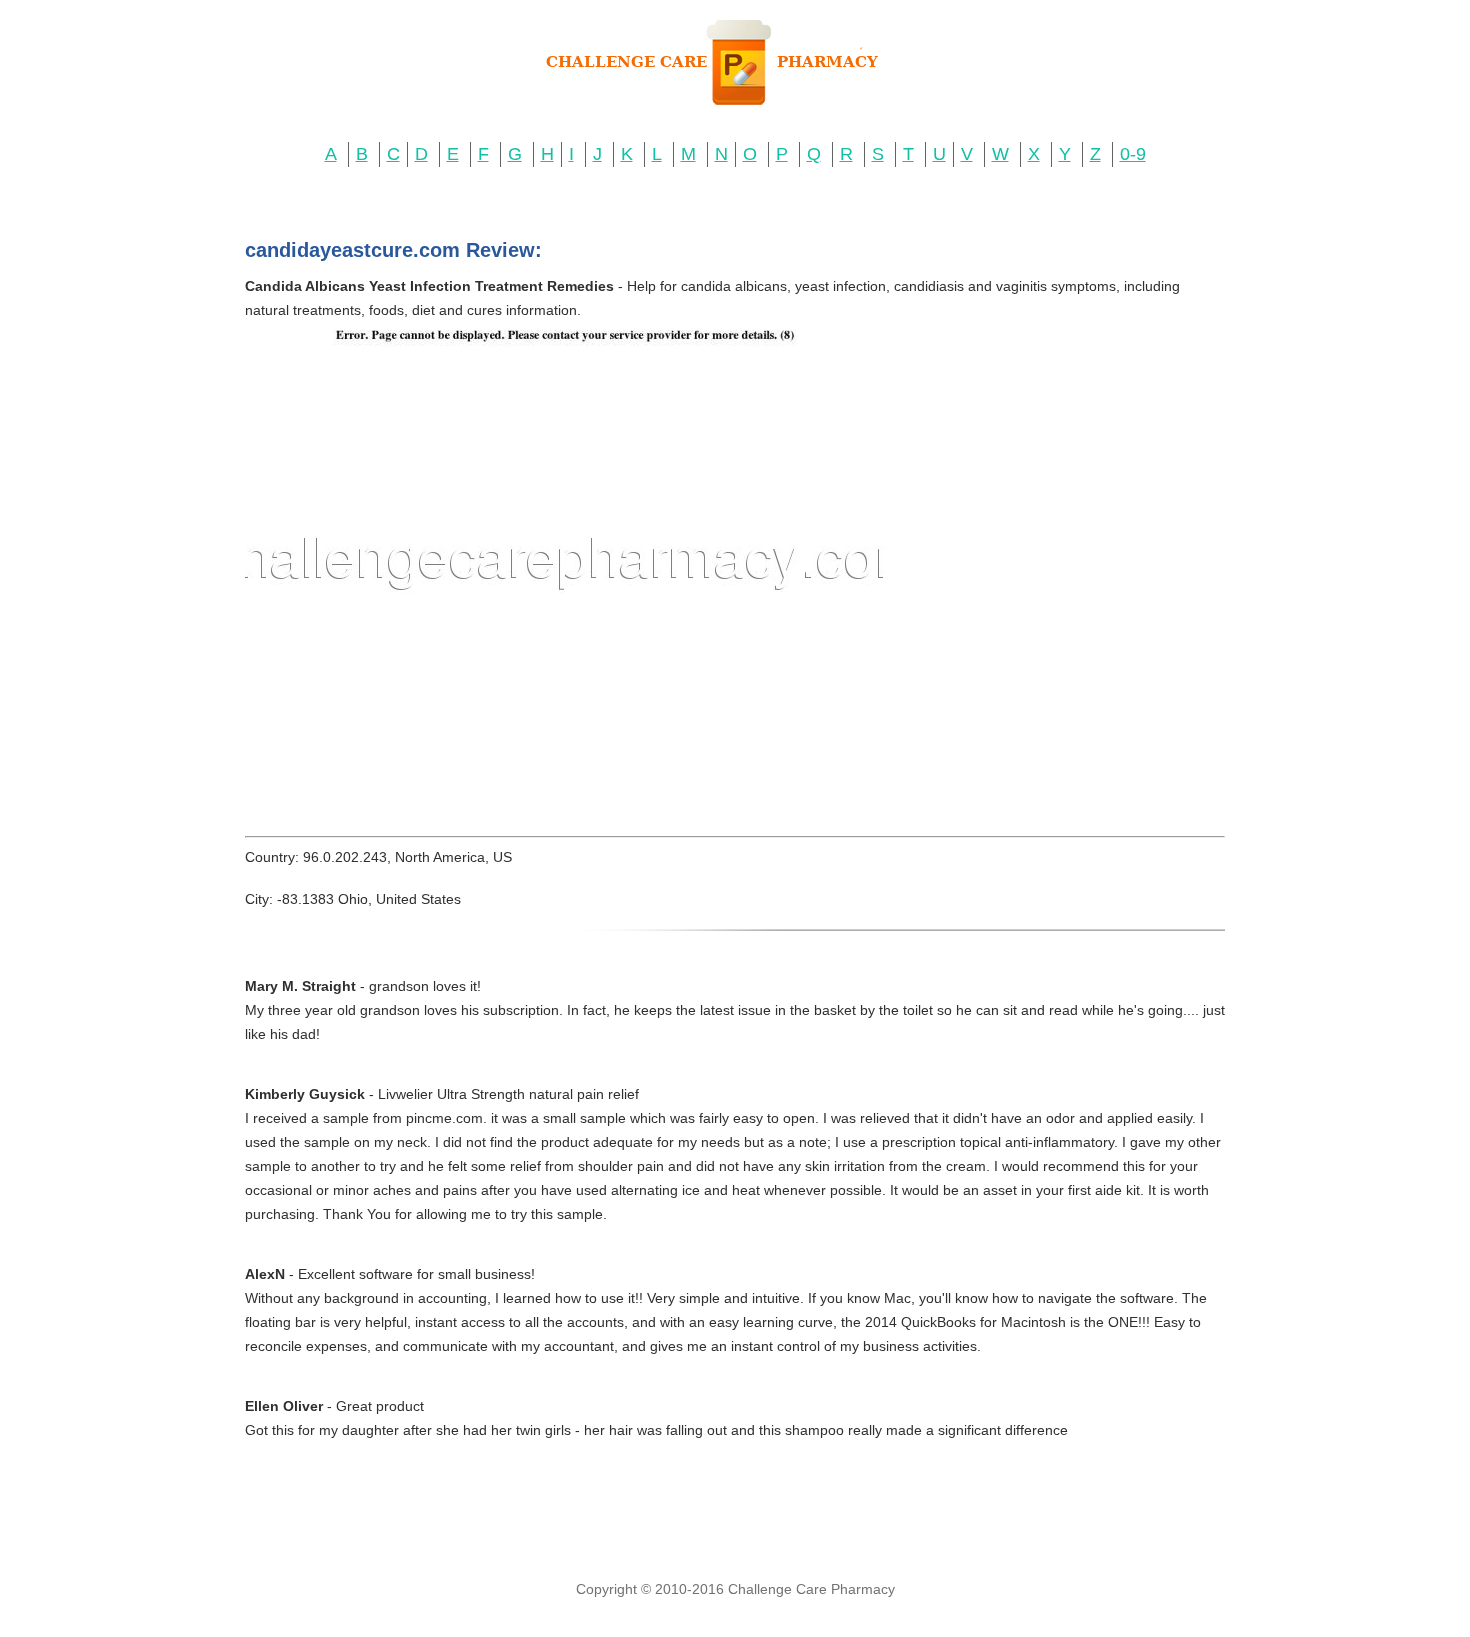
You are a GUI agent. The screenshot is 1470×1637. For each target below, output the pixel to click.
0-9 (1133, 154)
